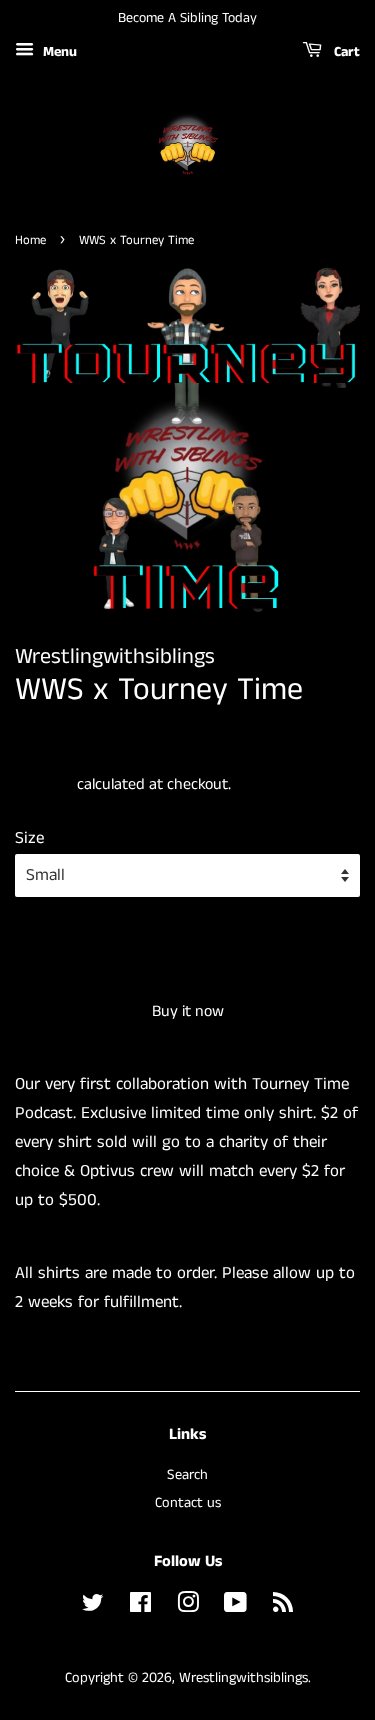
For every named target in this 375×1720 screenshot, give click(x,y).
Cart (345, 52)
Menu (58, 52)
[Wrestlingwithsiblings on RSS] (283, 1607)
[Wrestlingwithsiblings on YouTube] (235, 1607)
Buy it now (188, 1011)
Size (29, 838)
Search (187, 1475)
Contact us (188, 1503)
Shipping (44, 784)
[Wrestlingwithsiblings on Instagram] (188, 1607)
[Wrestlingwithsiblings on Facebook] (140, 1607)
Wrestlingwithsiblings (243, 1678)
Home (30, 240)
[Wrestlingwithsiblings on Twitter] (93, 1607)
